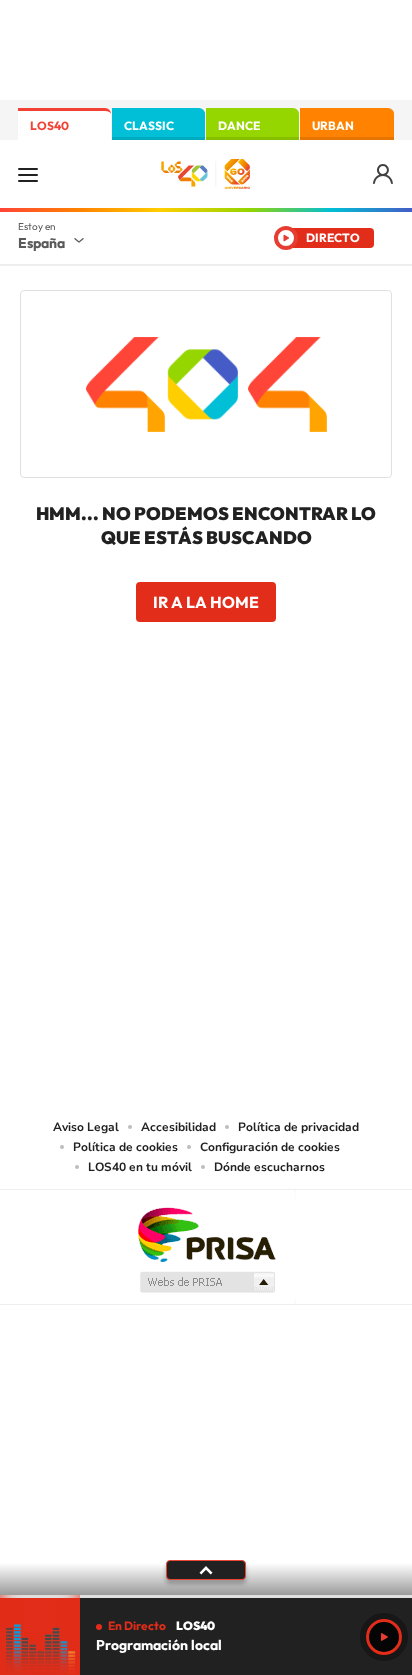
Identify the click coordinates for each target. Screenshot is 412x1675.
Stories (326, 737)
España (41, 243)
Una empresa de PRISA (206, 1233)
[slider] (206, 1596)
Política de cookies (125, 1147)
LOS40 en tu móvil (140, 1167)
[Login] (384, 174)
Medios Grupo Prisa (206, 1282)
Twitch (286, 737)
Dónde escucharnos (269, 1167)
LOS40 (49, 125)
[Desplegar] (206, 1570)
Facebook (246, 737)
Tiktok (126, 737)
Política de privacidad (298, 1127)
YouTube (166, 737)
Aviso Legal (86, 1127)
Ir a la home (206, 602)
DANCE (239, 125)
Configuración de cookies (270, 1147)
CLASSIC (149, 125)
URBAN (333, 125)
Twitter (206, 737)
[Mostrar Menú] (28, 174)
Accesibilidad (178, 1127)
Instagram (86, 737)
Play (384, 1637)
